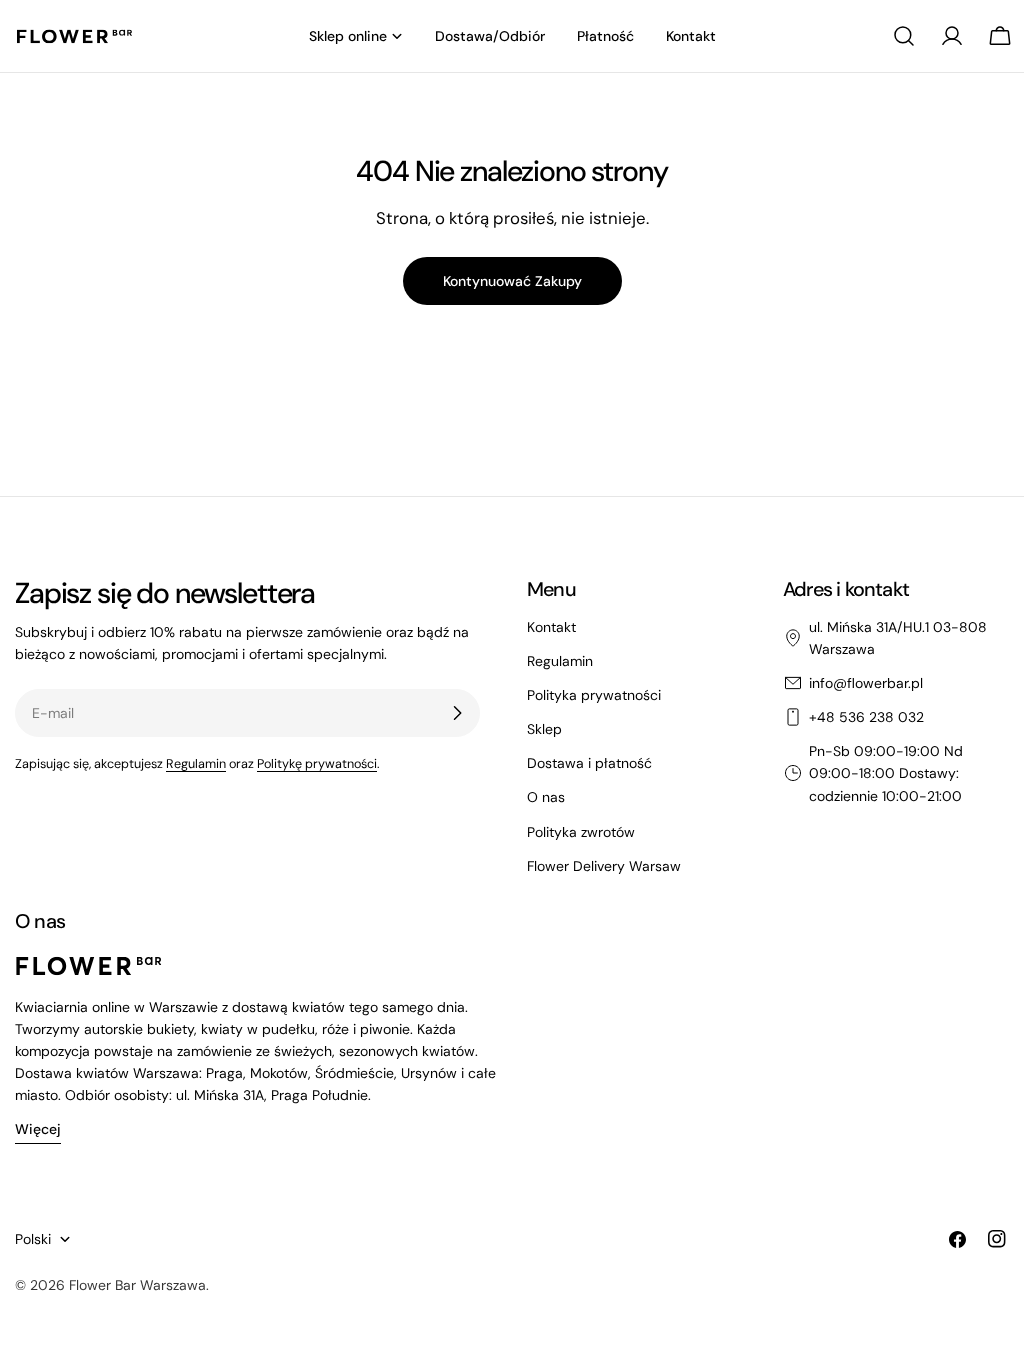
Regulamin (196, 764)
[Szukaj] (904, 36)
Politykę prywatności (317, 764)
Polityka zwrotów (581, 832)
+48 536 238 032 (866, 717)
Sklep (544, 729)
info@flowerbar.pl (866, 683)
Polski (33, 1239)
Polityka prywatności (594, 695)
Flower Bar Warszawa (137, 1285)
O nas (546, 797)
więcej (38, 1129)
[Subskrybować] (457, 713)
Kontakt (551, 627)
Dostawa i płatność (589, 763)
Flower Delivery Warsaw (604, 866)
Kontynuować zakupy (512, 281)
